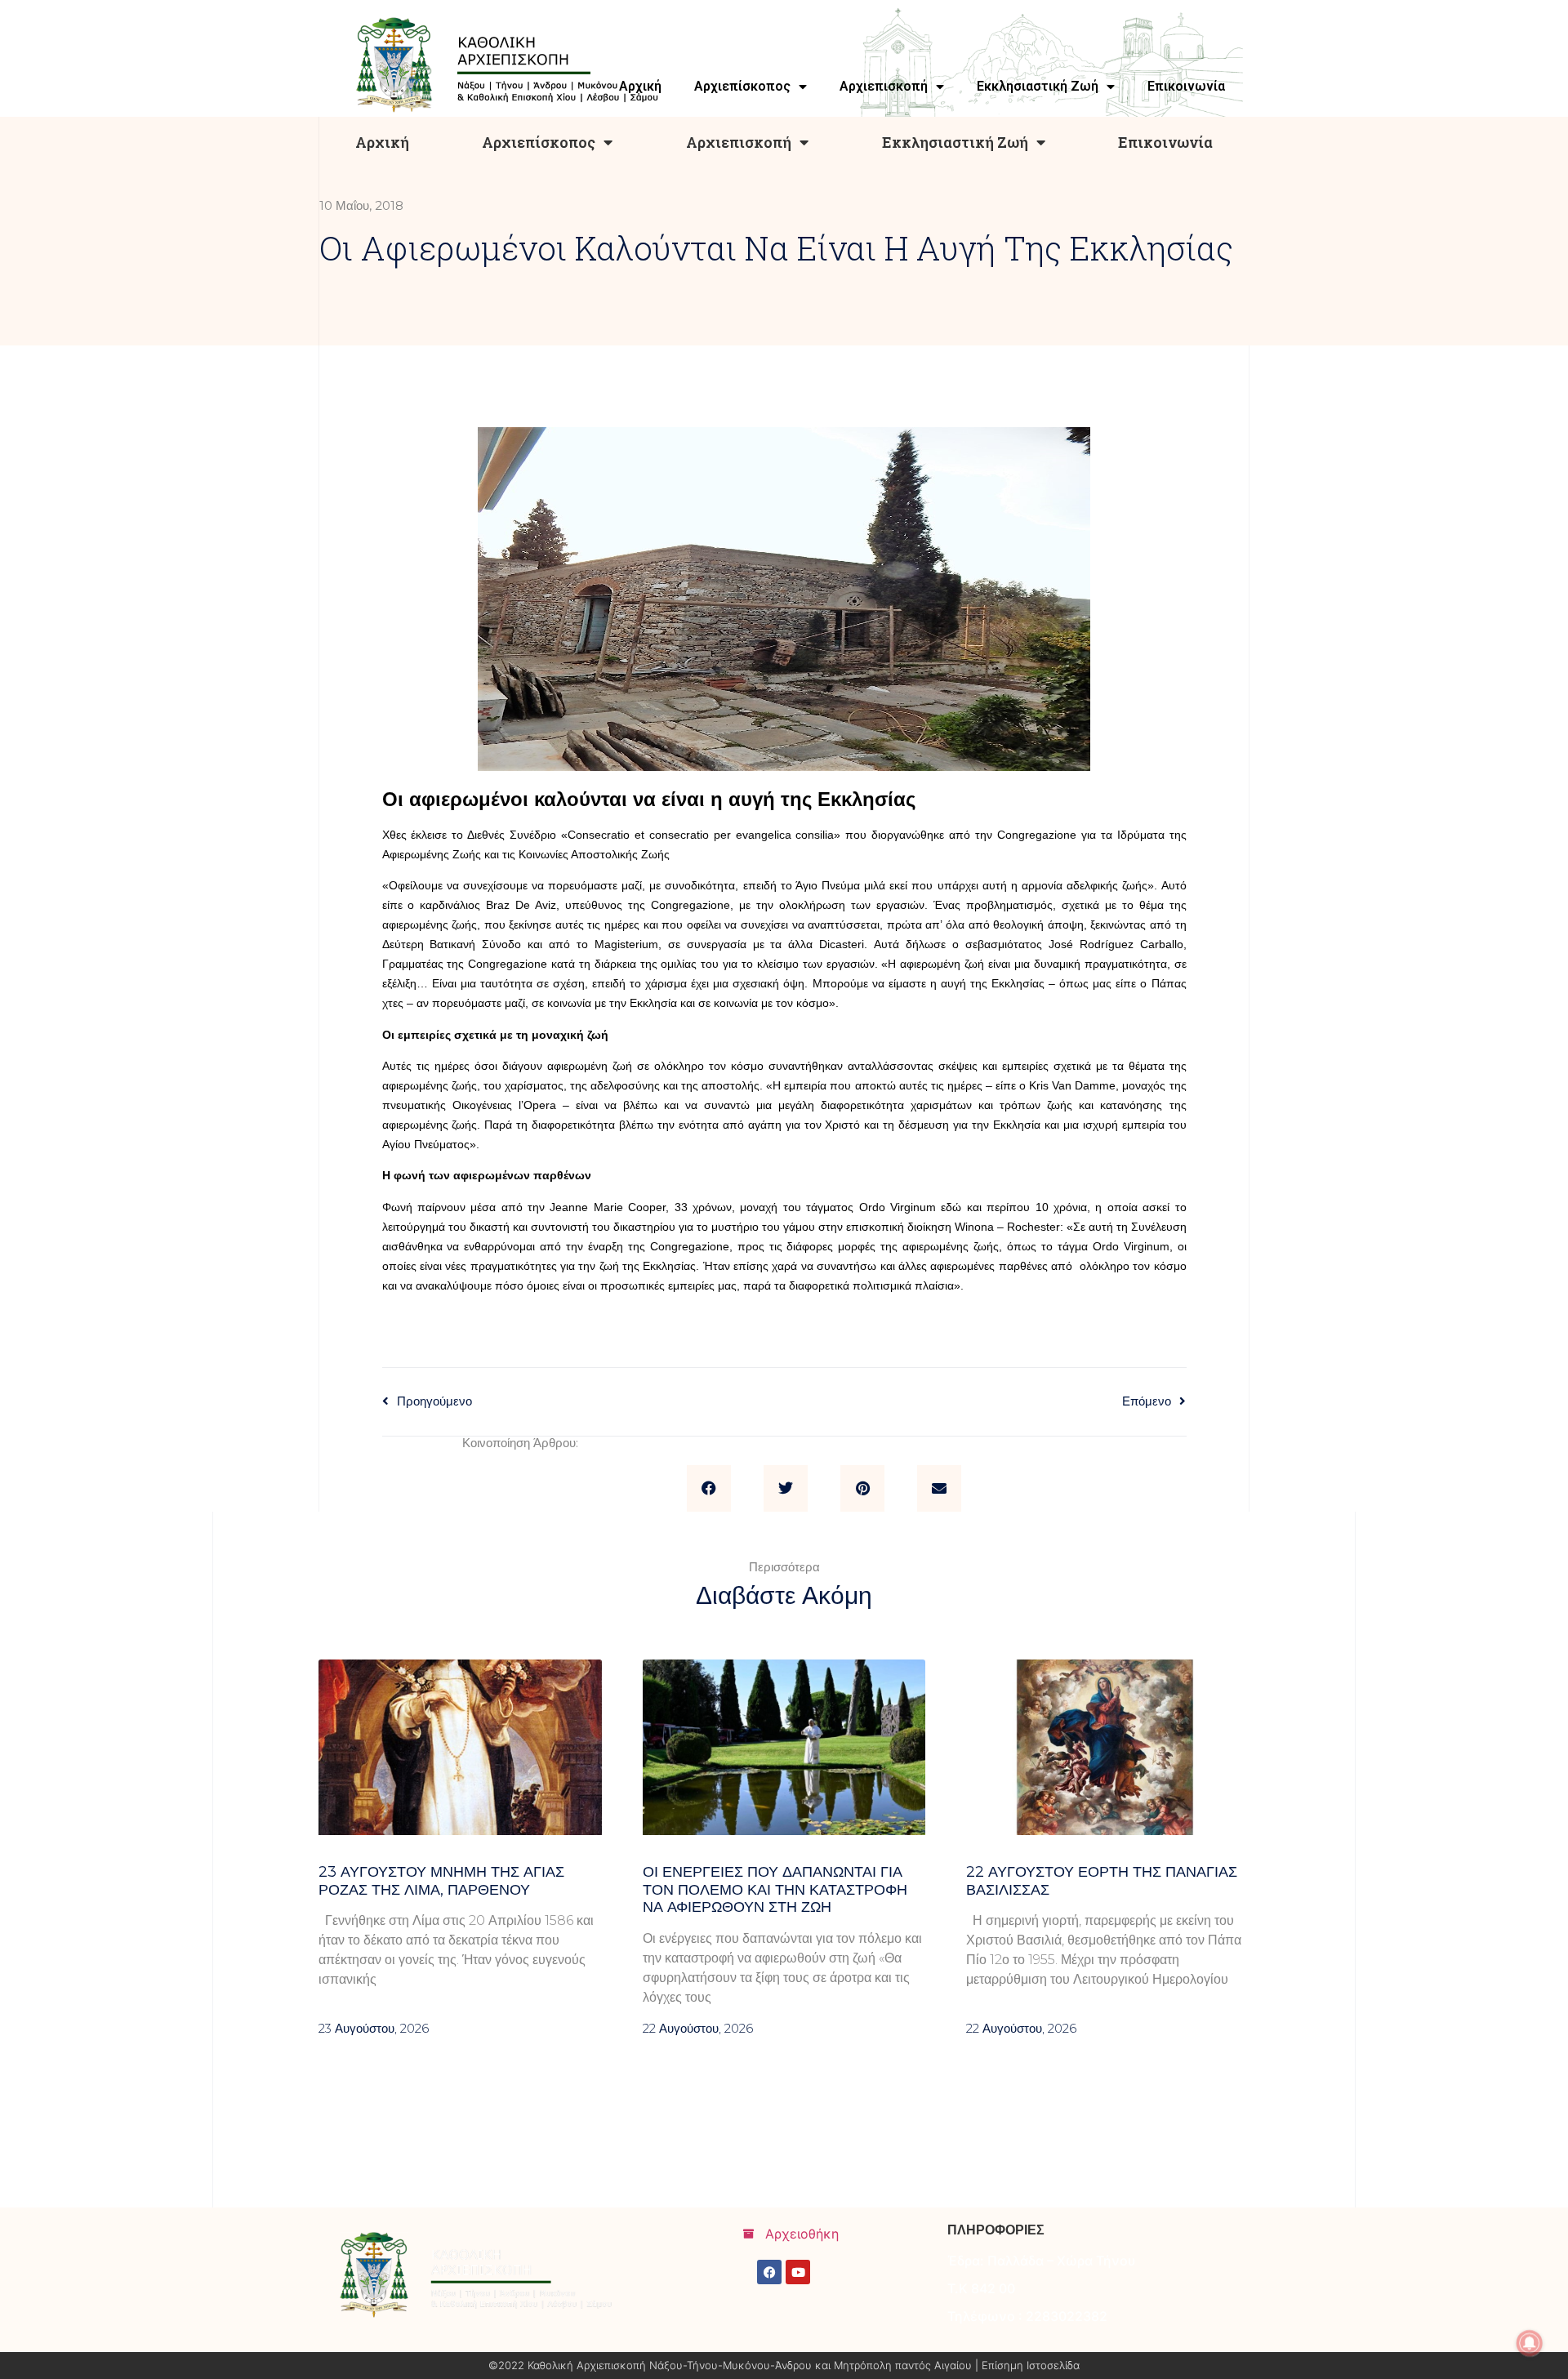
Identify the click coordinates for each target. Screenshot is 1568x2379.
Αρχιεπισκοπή (739, 142)
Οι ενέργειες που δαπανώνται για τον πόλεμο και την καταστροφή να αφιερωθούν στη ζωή (775, 1889)
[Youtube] (798, 2272)
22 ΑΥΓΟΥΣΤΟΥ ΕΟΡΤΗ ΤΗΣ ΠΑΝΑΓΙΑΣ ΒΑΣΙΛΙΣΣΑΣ (1102, 1881)
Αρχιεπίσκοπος (539, 142)
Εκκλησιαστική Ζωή (955, 142)
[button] (709, 1489)
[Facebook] (769, 2272)
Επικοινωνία (1165, 142)
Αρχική (382, 142)
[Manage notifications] (1530, 2343)
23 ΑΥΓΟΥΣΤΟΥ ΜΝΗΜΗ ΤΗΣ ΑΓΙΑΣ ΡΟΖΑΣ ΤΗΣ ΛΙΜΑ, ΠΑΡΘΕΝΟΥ (441, 1881)
